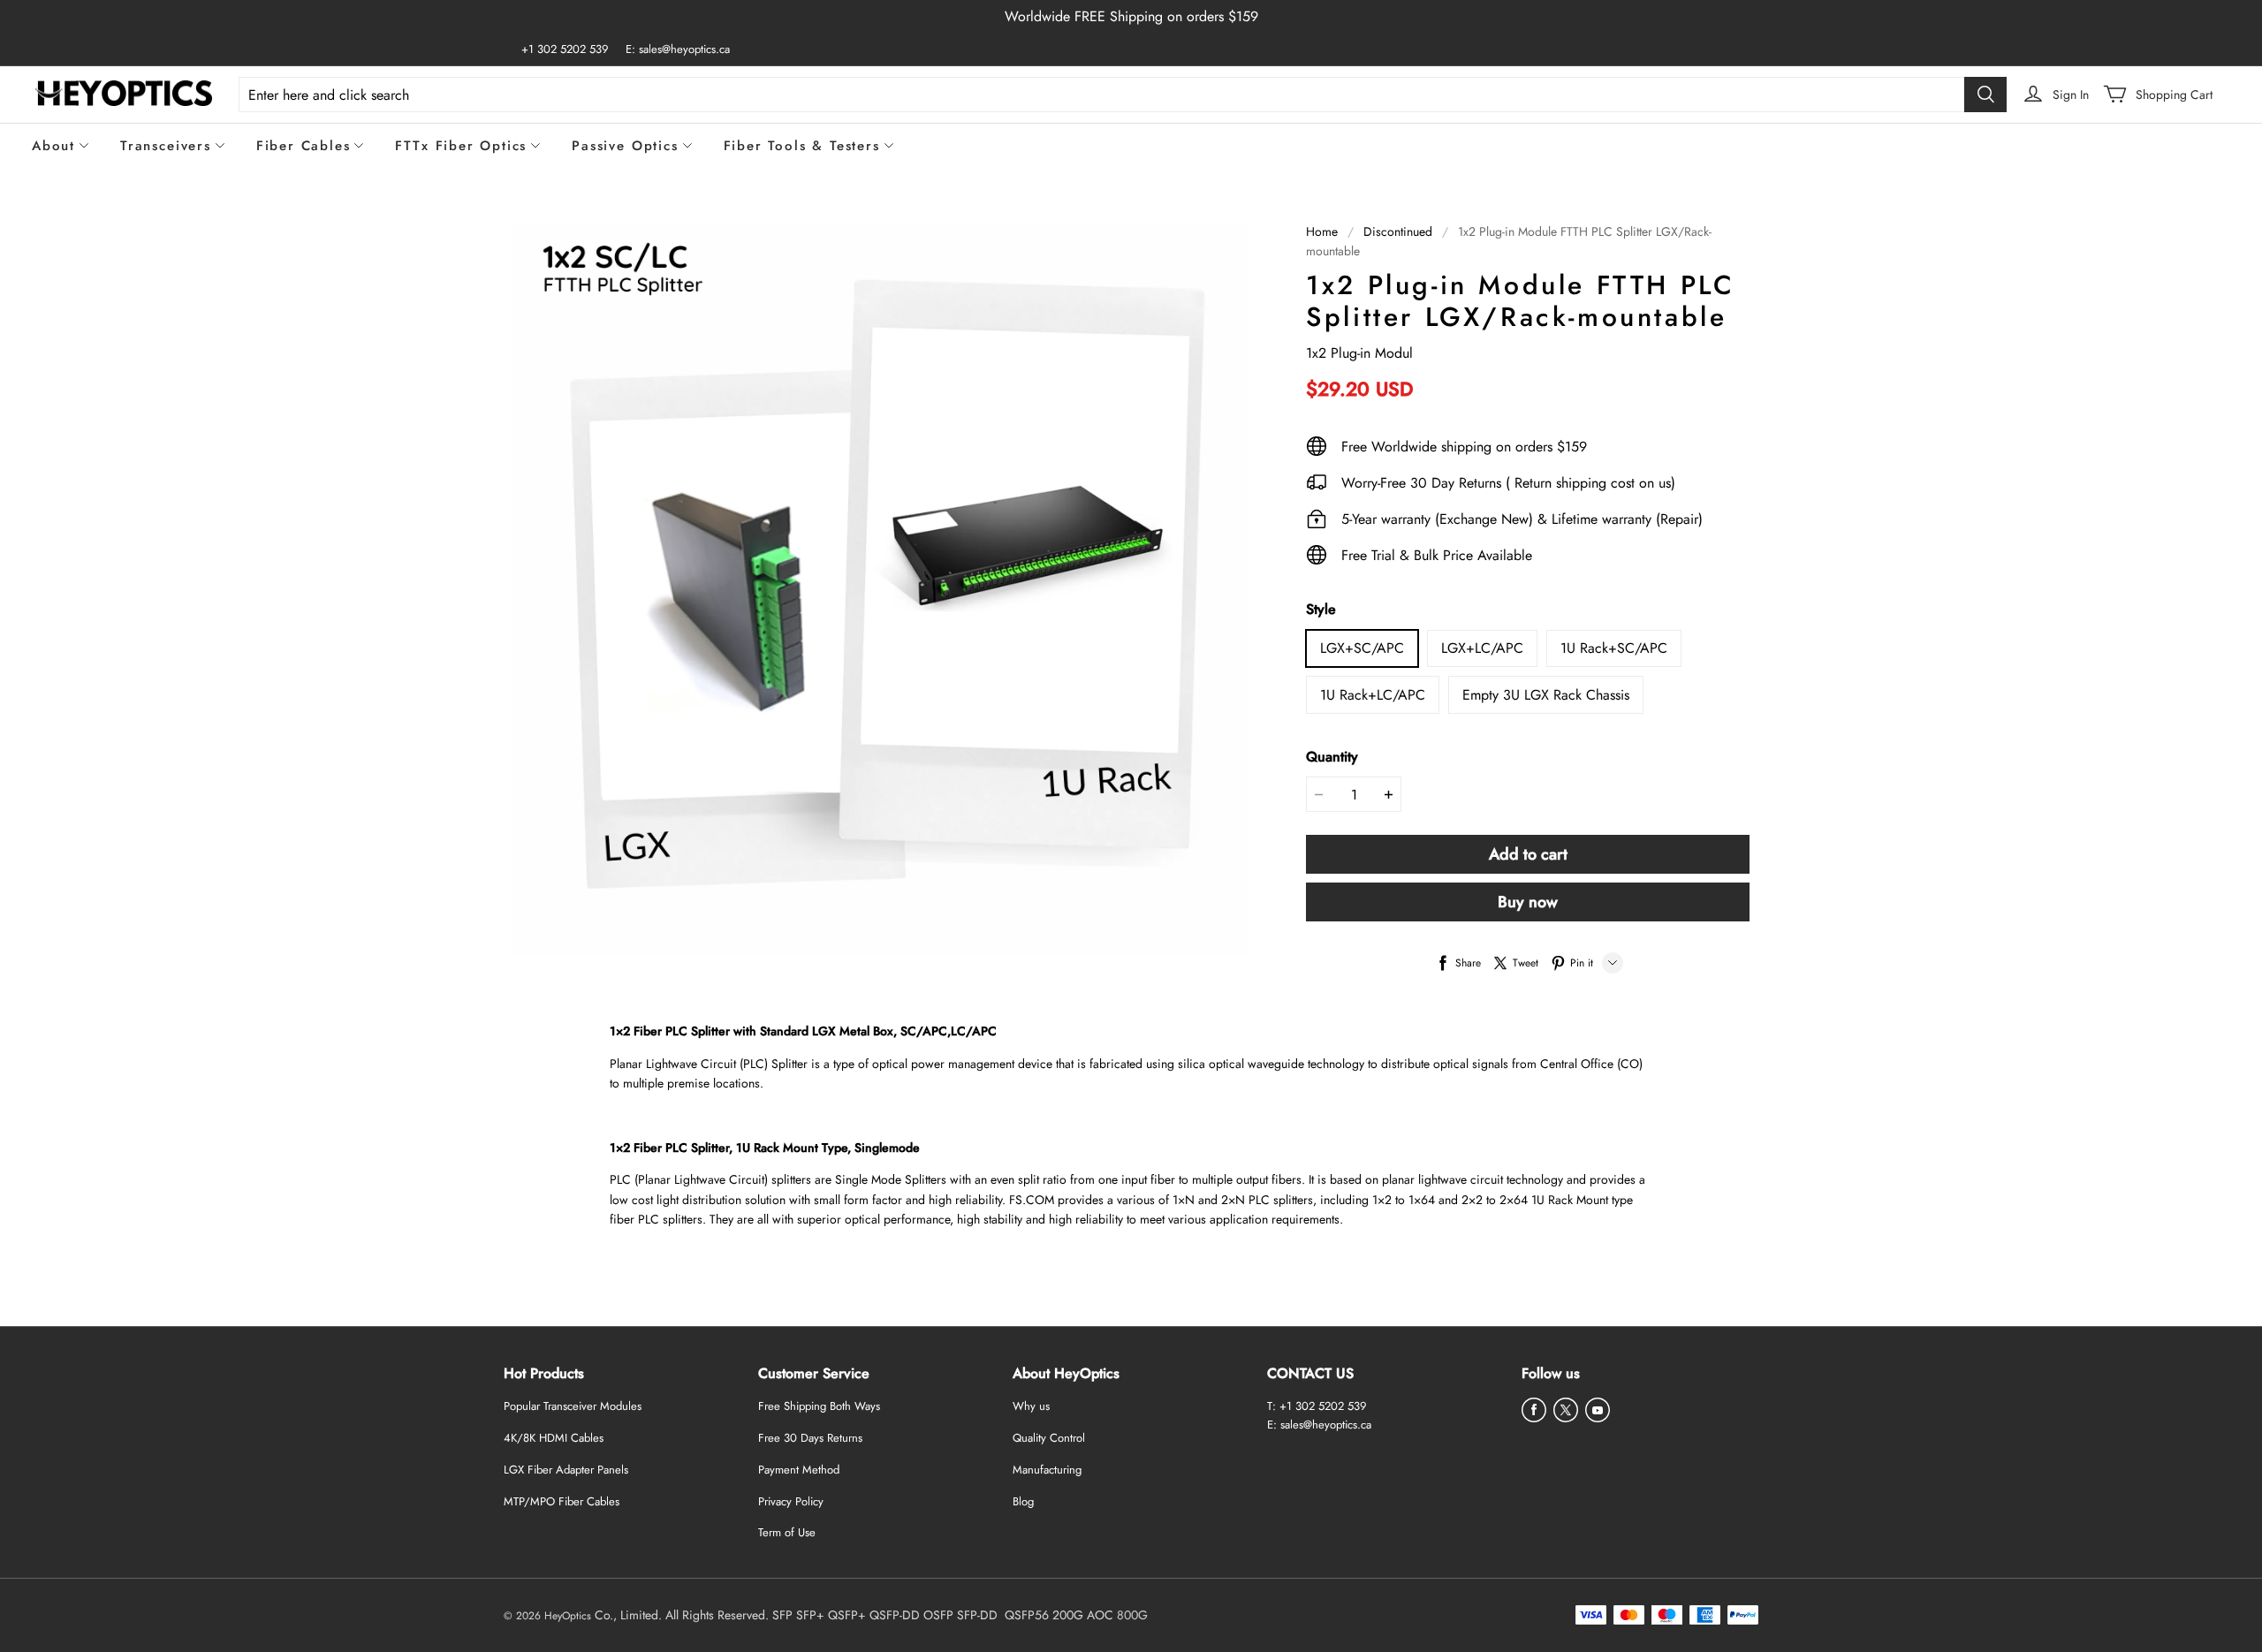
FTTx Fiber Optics (461, 146)
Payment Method (799, 1470)
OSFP (938, 1615)
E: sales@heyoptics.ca (678, 49)
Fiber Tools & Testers (802, 146)
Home (1322, 231)
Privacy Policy (791, 1501)
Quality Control (1049, 1438)
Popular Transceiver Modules (573, 1406)
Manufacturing (1047, 1470)
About (53, 146)
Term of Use (787, 1532)
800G (1132, 1615)
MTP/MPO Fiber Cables (562, 1501)
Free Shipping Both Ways (819, 1406)
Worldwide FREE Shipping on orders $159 (1131, 16)
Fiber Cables (304, 146)
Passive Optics (625, 146)
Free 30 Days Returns (810, 1438)
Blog (1023, 1501)
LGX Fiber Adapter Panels (566, 1470)
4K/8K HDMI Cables (554, 1438)
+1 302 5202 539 (565, 49)
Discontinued (1398, 231)
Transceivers (166, 146)
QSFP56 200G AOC (1059, 1615)
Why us (1031, 1406)
